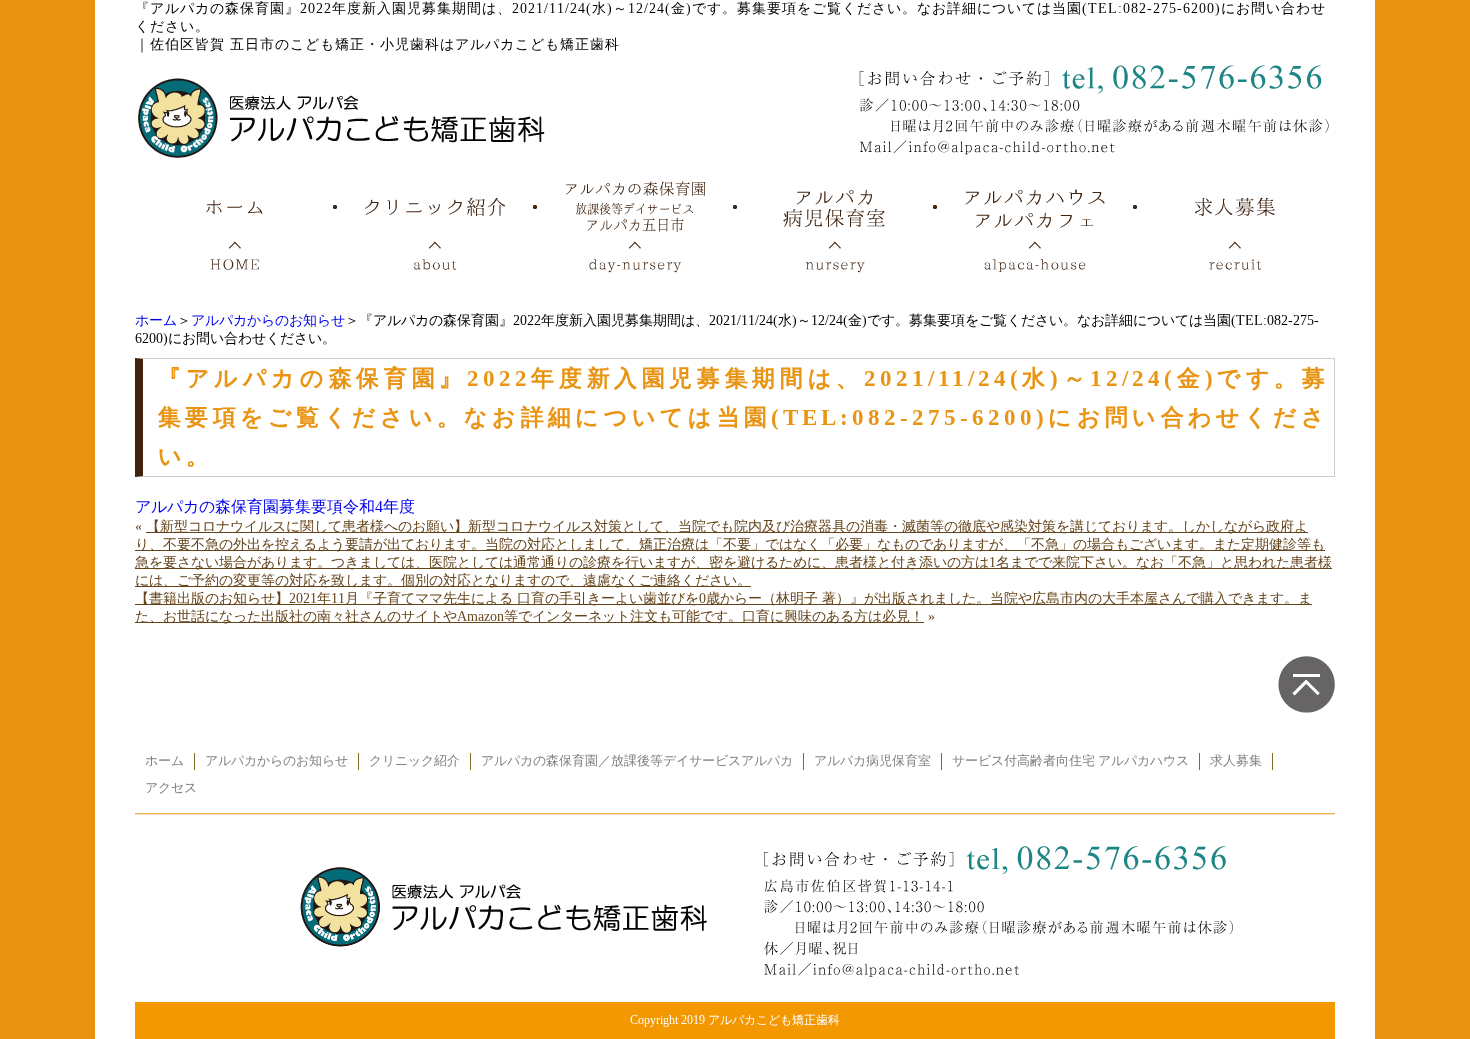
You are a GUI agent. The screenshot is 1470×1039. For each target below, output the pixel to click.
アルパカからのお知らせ (268, 320)
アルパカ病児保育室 (872, 761)
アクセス (171, 788)
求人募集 (1236, 761)
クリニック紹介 (414, 761)
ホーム (156, 320)
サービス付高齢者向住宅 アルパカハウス (1070, 761)
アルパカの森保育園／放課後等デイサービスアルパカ (637, 761)
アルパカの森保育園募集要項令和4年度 (275, 506)
